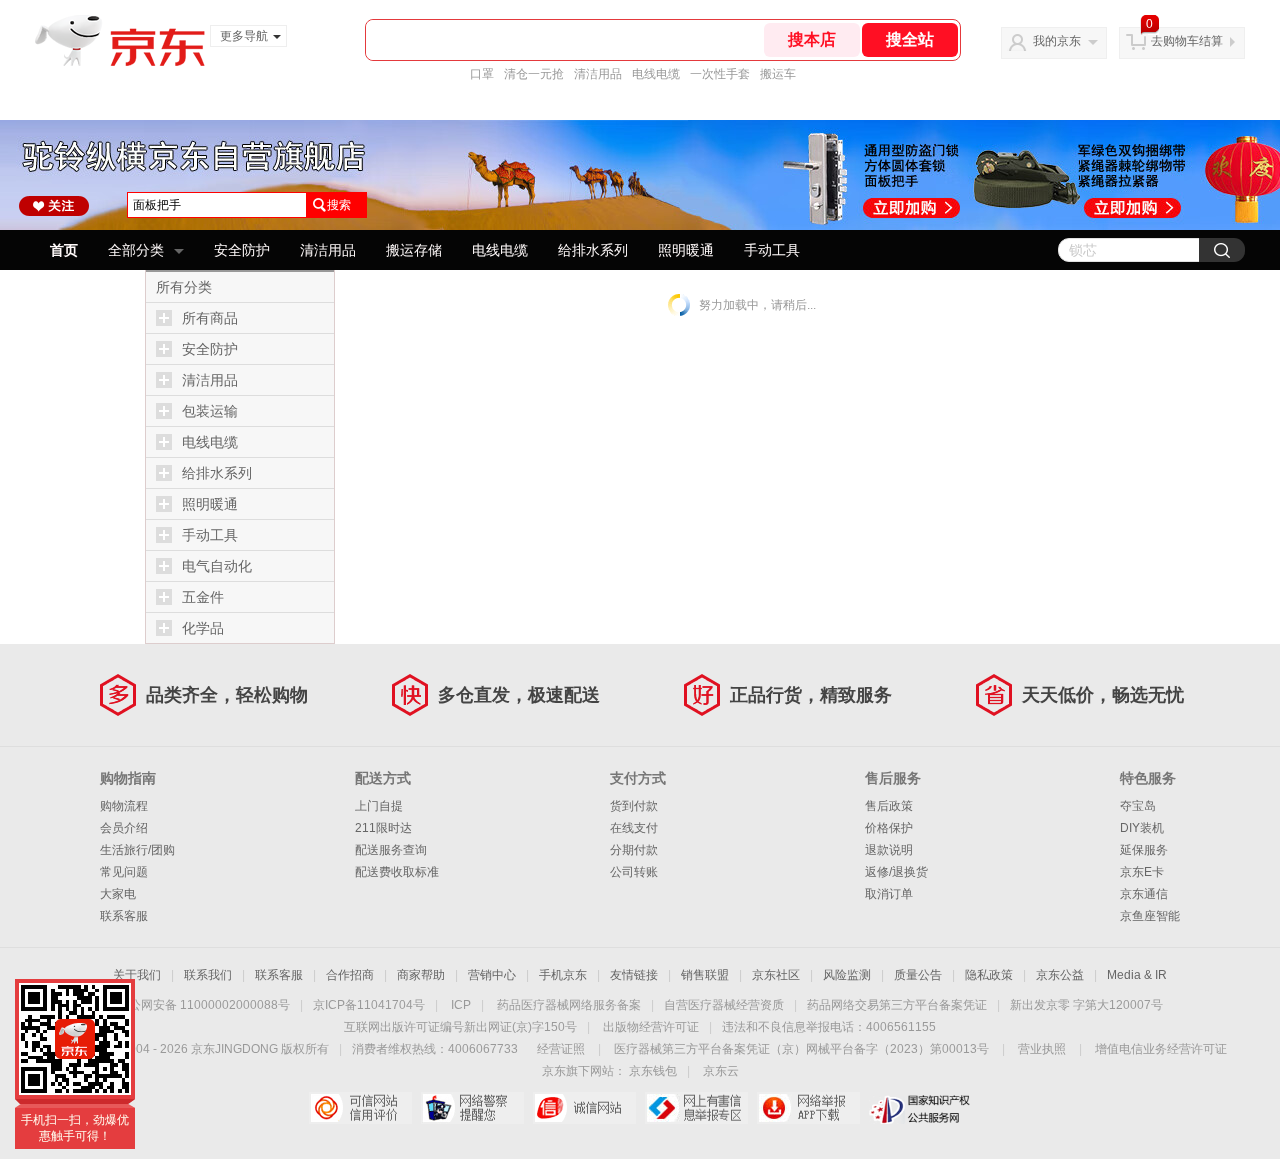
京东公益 (1060, 975)
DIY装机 (1142, 828)
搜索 (339, 205)
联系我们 (208, 975)
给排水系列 (593, 250)
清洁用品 (598, 74)
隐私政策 (989, 975)
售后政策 (889, 806)
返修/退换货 (896, 872)
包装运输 (210, 411)
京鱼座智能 (1150, 916)
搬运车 (778, 74)
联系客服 (124, 916)
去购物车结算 (1187, 41)
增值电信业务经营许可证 (1161, 1049)
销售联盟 (705, 975)
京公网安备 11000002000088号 (203, 1005)
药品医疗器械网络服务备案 (569, 1005)
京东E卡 (1142, 872)
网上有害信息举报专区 (696, 1108)
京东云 (721, 1071)
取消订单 (889, 894)
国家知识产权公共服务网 (920, 1108)
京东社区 (776, 975)
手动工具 (772, 250)
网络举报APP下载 (808, 1108)
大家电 (118, 894)
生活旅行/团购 (137, 850)
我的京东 (1057, 41)
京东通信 (1144, 894)
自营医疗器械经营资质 (724, 1005)
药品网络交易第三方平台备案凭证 (897, 1005)
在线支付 (634, 828)
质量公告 (918, 975)
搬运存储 (414, 250)
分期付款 (634, 850)
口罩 (482, 74)
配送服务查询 (391, 850)
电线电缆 (656, 74)
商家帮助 (421, 975)
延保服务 (1144, 850)
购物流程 (124, 806)
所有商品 (210, 318)
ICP (461, 1005)
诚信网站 (584, 1108)
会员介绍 (124, 828)
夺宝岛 (1138, 806)
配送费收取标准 (397, 872)
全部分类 (136, 250)
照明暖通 (686, 250)
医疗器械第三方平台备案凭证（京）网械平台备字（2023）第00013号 (801, 1049)
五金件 (203, 597)
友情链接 (634, 975)
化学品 (203, 628)
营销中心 (492, 975)
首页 (64, 250)
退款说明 (889, 850)
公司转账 (634, 872)
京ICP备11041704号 (369, 1005)
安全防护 (242, 250)
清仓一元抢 (534, 74)
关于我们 (137, 975)
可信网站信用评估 (360, 1108)
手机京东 (563, 975)
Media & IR (1137, 975)
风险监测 (847, 975)
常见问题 (124, 872)
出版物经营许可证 (651, 1027)
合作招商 (350, 975)
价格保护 (889, 828)
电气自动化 (217, 566)
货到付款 (634, 806)
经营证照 (561, 1049)
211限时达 (383, 828)
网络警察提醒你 (472, 1108)
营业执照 (1042, 1049)
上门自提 (379, 806)
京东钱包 (653, 1071)
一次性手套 (720, 74)
